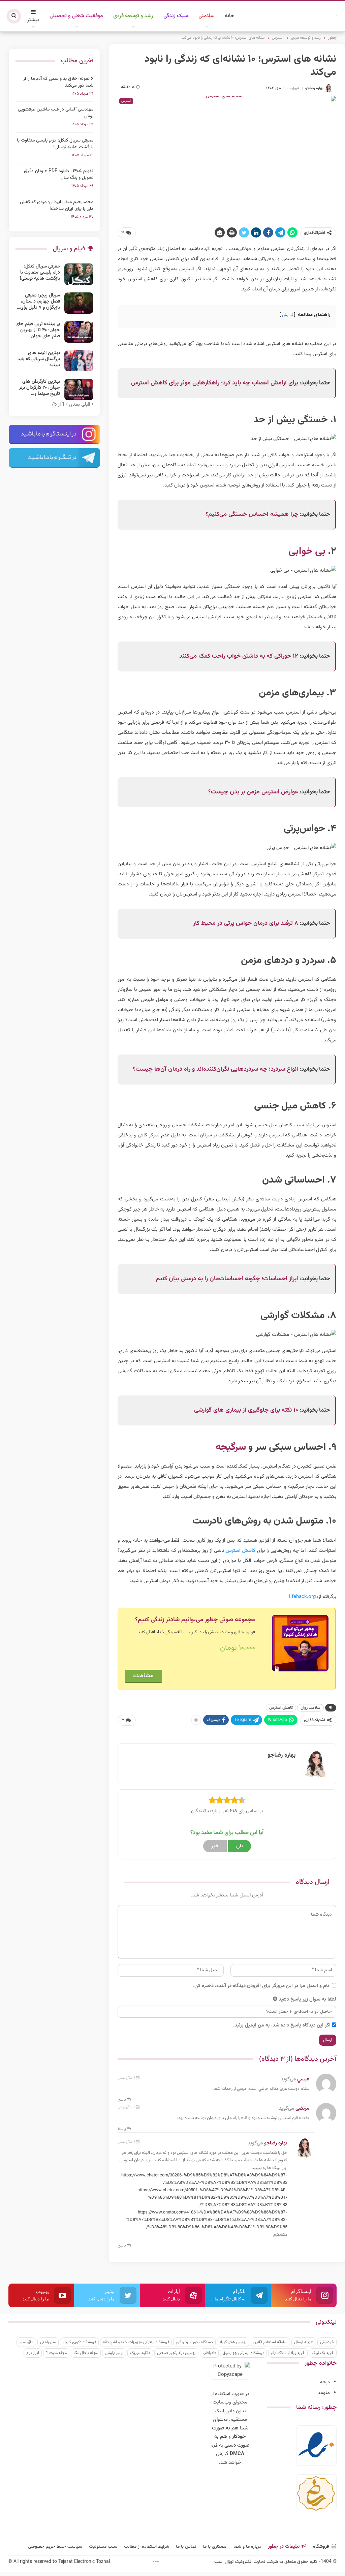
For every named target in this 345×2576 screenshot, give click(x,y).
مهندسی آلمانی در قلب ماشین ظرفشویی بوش (56, 113)
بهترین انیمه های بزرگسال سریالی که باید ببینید (39, 359)
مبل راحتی (48, 2342)
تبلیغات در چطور (284, 2547)
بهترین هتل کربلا (233, 2342)
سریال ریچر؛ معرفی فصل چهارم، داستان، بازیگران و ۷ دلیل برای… (38, 302)
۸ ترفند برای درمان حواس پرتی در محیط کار (246, 923)
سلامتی (207, 16)
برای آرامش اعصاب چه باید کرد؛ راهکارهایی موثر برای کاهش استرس (215, 383)
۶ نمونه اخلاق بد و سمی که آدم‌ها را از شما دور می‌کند (58, 82)
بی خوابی (307, 552)
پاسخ (122, 2100)
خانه (229, 16)
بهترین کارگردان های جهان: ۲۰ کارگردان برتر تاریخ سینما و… (40, 388)
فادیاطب (209, 2353)
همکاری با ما (215, 2547)
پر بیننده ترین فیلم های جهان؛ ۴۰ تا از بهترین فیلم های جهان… (38, 330)
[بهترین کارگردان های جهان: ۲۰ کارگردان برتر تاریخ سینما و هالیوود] (79, 389)
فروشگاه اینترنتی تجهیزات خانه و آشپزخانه (136, 2342)
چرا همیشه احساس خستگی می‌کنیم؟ (252, 514)
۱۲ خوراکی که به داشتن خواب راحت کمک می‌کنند (239, 656)
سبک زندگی (176, 16)
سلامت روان (310, 1708)
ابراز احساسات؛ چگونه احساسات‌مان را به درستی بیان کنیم (227, 1279)
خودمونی (327, 2342)
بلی (240, 1846)
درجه (325, 2382)
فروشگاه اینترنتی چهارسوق (243, 2353)
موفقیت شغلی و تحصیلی (76, 16)
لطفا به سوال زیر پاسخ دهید (307, 1999)
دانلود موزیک (140, 2353)
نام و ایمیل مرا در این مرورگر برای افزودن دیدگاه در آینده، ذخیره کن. (261, 1986)
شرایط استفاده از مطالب (147, 2547)
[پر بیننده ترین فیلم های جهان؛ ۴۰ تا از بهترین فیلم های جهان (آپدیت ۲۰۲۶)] (79, 332)
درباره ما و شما (247, 2547)
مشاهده (143, 1676)
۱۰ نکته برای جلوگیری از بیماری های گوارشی (246, 1410)
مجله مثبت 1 (56, 2353)
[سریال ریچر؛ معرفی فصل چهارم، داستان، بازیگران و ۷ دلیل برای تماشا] (79, 303)
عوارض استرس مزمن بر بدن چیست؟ (253, 792)
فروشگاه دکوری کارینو (79, 2342)
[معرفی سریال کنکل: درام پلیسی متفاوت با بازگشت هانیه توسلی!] (79, 274)
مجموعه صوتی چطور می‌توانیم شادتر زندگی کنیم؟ (195, 1620)
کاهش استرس (241, 1551)
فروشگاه (321, 2547)
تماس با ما (186, 2547)
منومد (324, 2393)
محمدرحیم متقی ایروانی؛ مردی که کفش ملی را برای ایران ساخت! (57, 206)
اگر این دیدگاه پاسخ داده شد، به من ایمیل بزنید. (282, 2025)
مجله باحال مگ (86, 2353)
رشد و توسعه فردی (133, 16)
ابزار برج (33, 2353)
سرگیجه (231, 1447)
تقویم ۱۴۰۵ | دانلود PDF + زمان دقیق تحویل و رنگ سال (59, 175)
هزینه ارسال (304, 2342)
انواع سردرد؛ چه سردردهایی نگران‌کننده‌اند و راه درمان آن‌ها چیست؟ (215, 1069)
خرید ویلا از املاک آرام (288, 2353)
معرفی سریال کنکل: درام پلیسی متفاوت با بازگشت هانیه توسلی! (55, 144)
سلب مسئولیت (103, 2547)
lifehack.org (302, 1597)
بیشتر (33, 20)
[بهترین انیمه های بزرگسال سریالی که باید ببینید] (79, 361)
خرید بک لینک (323, 2353)
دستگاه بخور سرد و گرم (194, 2342)
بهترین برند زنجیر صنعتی (176, 2353)
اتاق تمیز (26, 2342)
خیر (215, 1846)
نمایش (287, 315)
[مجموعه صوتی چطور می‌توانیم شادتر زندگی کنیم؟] (300, 1643)
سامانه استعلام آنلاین (270, 2342)
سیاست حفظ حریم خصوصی (55, 2547)
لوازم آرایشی (114, 2353)
